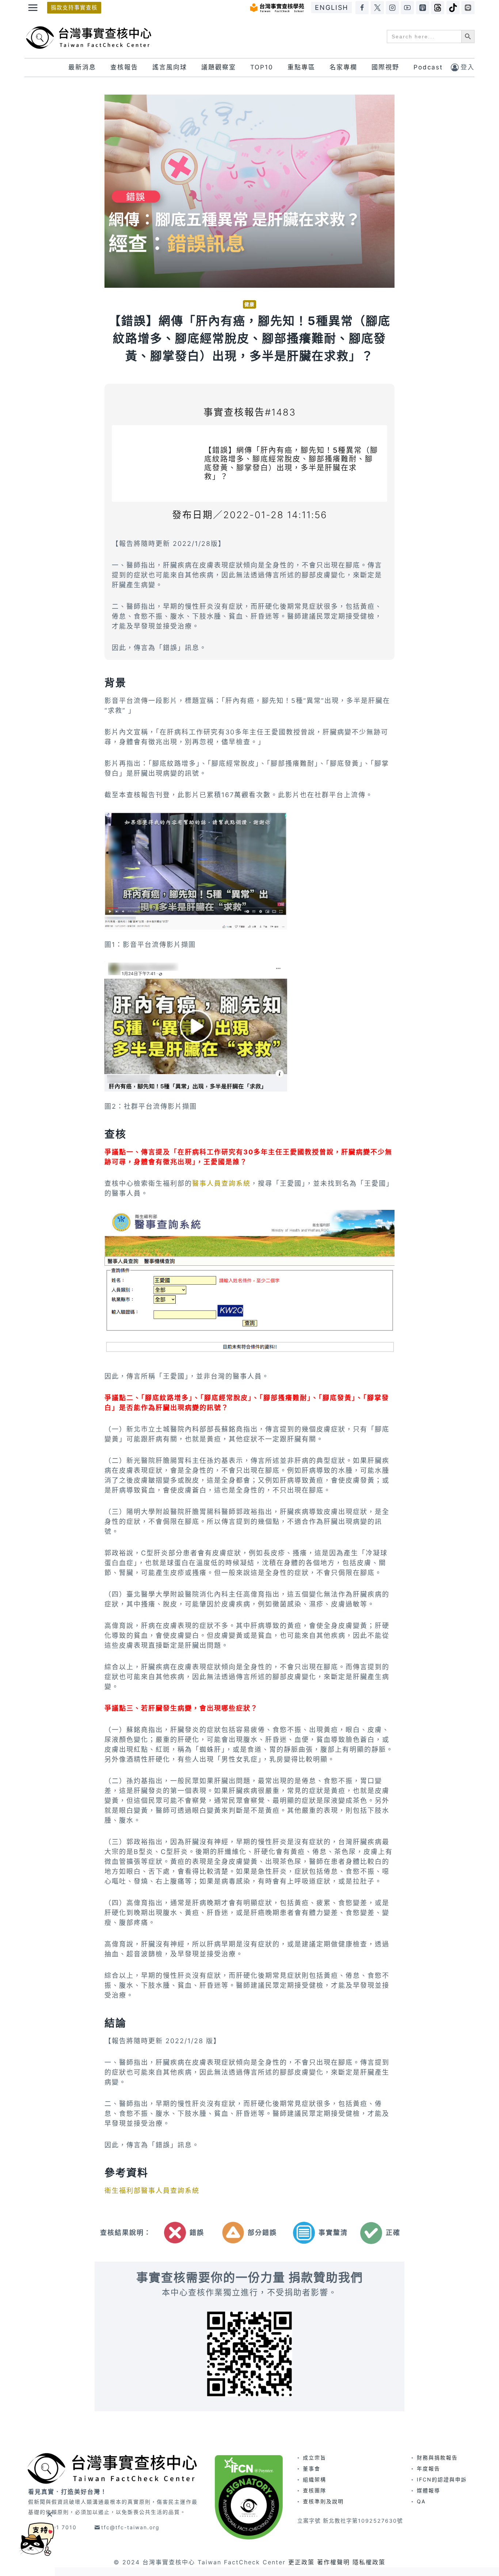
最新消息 (82, 67)
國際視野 (385, 67)
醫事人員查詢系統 (221, 1183)
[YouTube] (407, 8)
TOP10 (262, 67)
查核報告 (124, 67)
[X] (377, 8)
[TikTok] (453, 8)
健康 (249, 304)
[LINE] (468, 8)
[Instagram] (392, 8)
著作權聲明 (334, 2562)
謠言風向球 (170, 67)
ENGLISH (332, 7)
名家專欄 (343, 67)
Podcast (428, 67)
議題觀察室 (219, 67)
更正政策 (301, 2562)
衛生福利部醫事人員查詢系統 (152, 2191)
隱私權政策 (369, 2562)
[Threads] (438, 8)
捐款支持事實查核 (74, 7)
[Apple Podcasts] (423, 8)
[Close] (49, 2514)
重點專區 (301, 67)
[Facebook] (362, 8)
